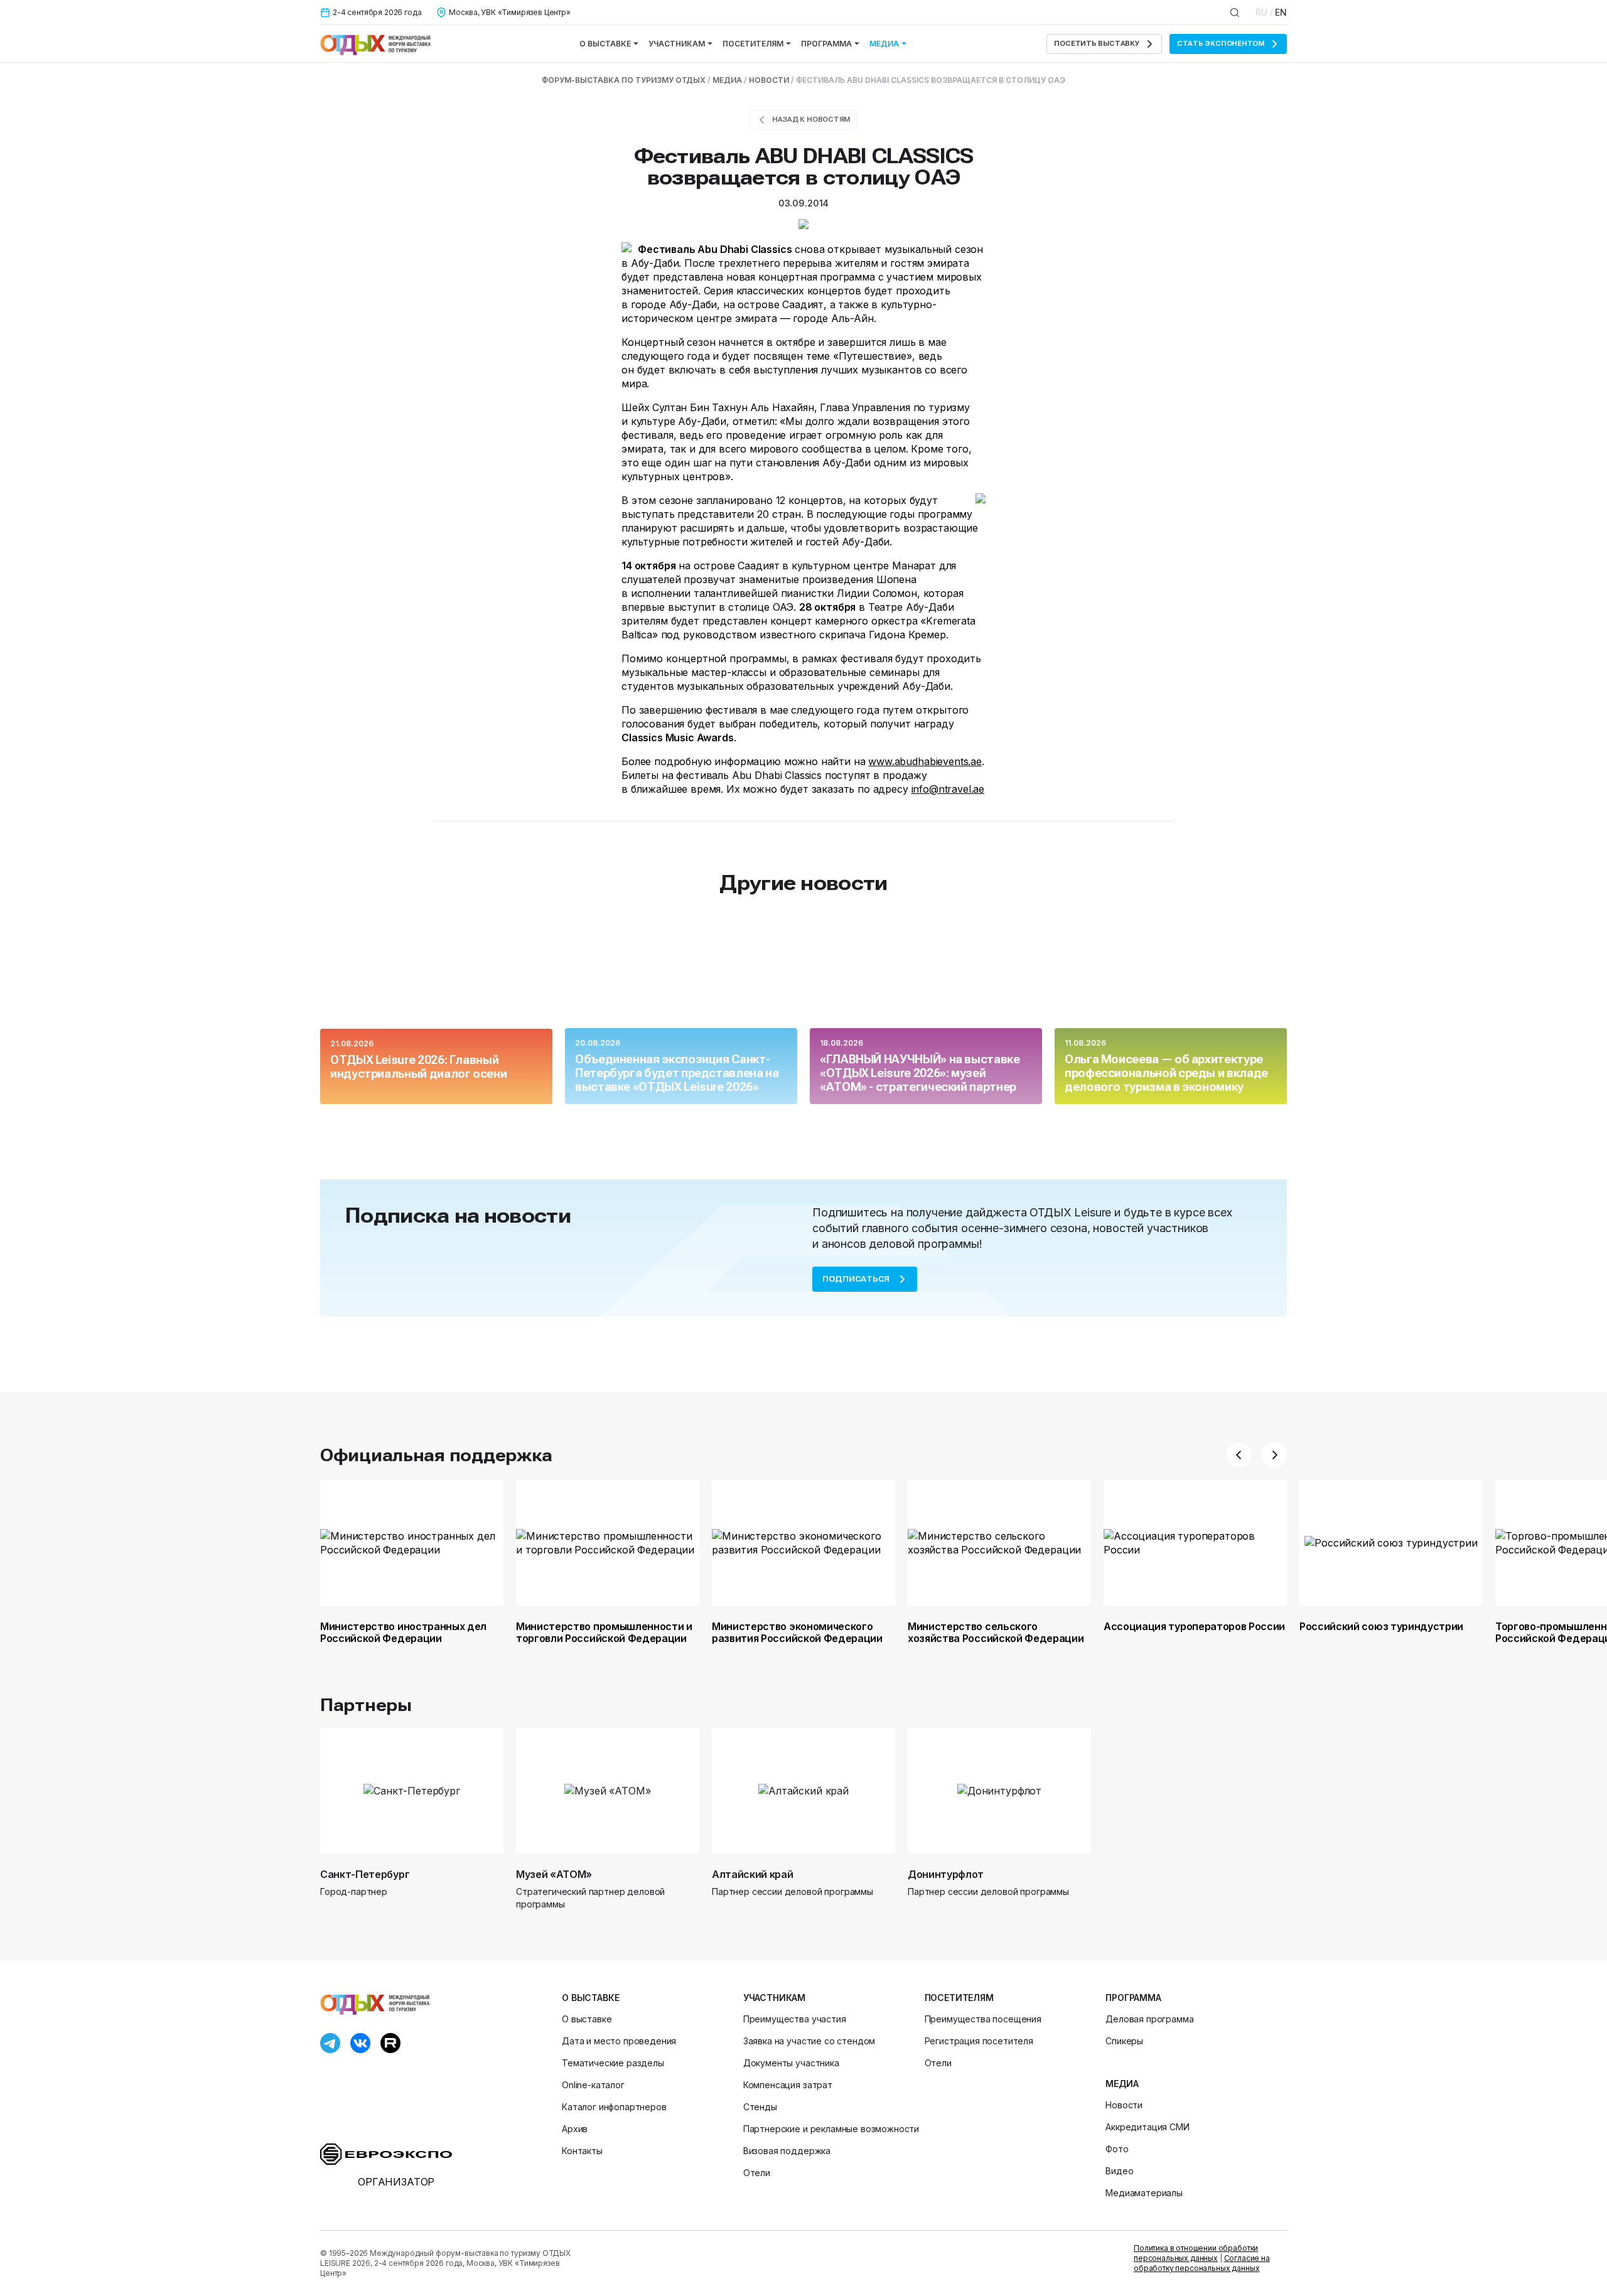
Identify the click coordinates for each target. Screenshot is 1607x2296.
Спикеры (1124, 2041)
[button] (1239, 1455)
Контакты (582, 2151)
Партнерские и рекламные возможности (831, 2129)
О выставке (605, 44)
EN (1281, 12)
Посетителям (753, 44)
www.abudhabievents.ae (925, 761)
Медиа (884, 44)
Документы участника (791, 2063)
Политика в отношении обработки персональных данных (1196, 2253)
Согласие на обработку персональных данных (1202, 2263)
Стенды (760, 2107)
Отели (757, 2173)
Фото (1117, 2149)
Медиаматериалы (1144, 2193)
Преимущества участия (795, 2019)
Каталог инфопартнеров (614, 2107)
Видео (1119, 2171)
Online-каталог (593, 2085)
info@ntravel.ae (948, 789)
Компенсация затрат (788, 2085)
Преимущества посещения (983, 2019)
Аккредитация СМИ (1147, 2127)
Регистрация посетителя (979, 2041)
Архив (575, 2129)
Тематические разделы (613, 2063)
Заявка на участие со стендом (809, 2041)
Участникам (677, 44)
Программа (826, 44)
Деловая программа (1149, 2019)
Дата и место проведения (619, 2041)
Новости (1124, 2105)
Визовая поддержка (787, 2151)
